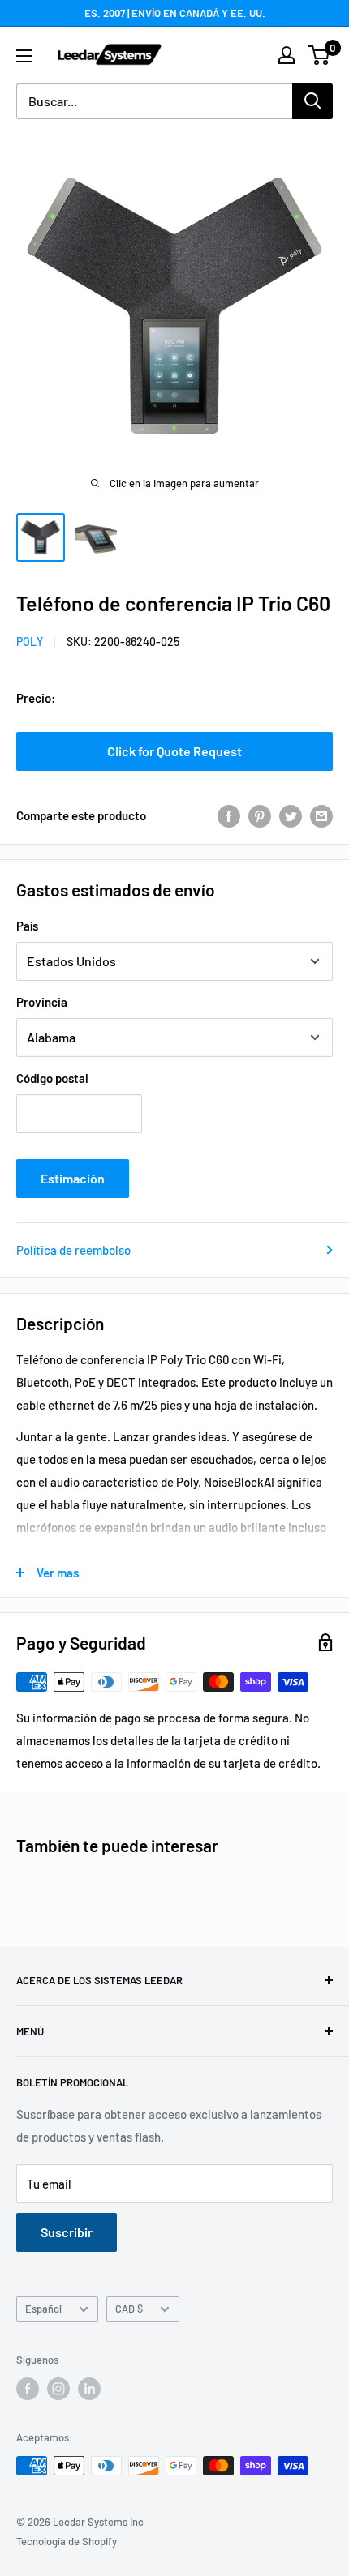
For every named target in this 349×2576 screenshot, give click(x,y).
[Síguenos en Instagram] (58, 2389)
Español (43, 2309)
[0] (319, 55)
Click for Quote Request (174, 751)
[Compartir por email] (321, 815)
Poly (30, 642)
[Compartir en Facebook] (229, 815)
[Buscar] (312, 101)
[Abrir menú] (24, 56)
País (27, 926)
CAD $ (129, 2309)
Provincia (42, 1002)
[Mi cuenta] (287, 55)
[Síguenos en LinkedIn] (89, 2389)
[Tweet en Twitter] (291, 815)
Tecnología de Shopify (67, 2541)
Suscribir (67, 2232)
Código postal (52, 1078)
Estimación (73, 1178)
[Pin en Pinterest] (260, 815)
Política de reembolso (73, 1250)
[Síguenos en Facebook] (28, 2389)
